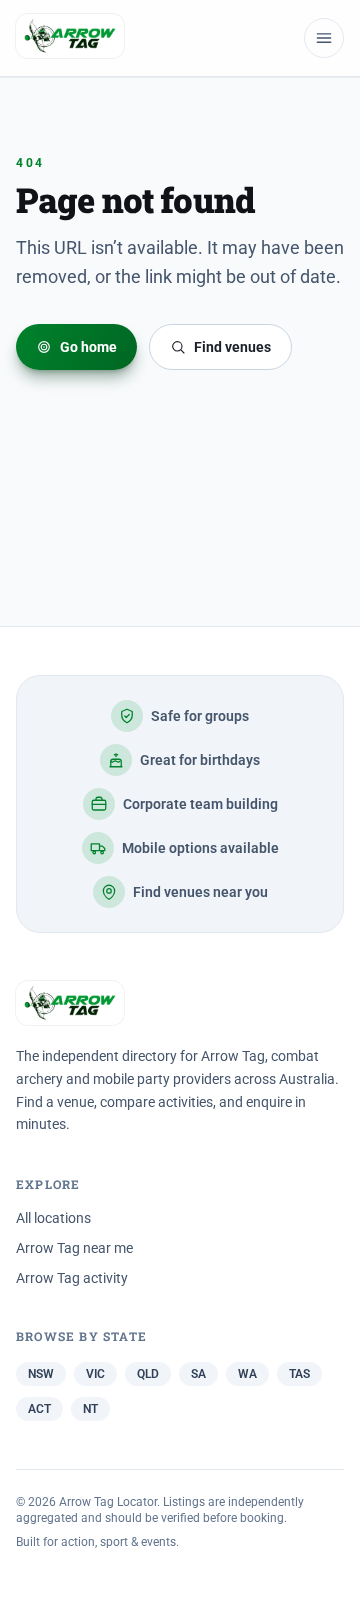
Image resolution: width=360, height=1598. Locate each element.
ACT (39, 1409)
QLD (148, 1374)
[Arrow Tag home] (70, 38)
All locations (53, 1218)
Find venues (232, 347)
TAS (299, 1374)
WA (247, 1374)
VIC (95, 1374)
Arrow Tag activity (72, 1278)
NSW (41, 1374)
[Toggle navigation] (324, 38)
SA (198, 1374)
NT (90, 1409)
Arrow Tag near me (74, 1248)
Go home (88, 347)
